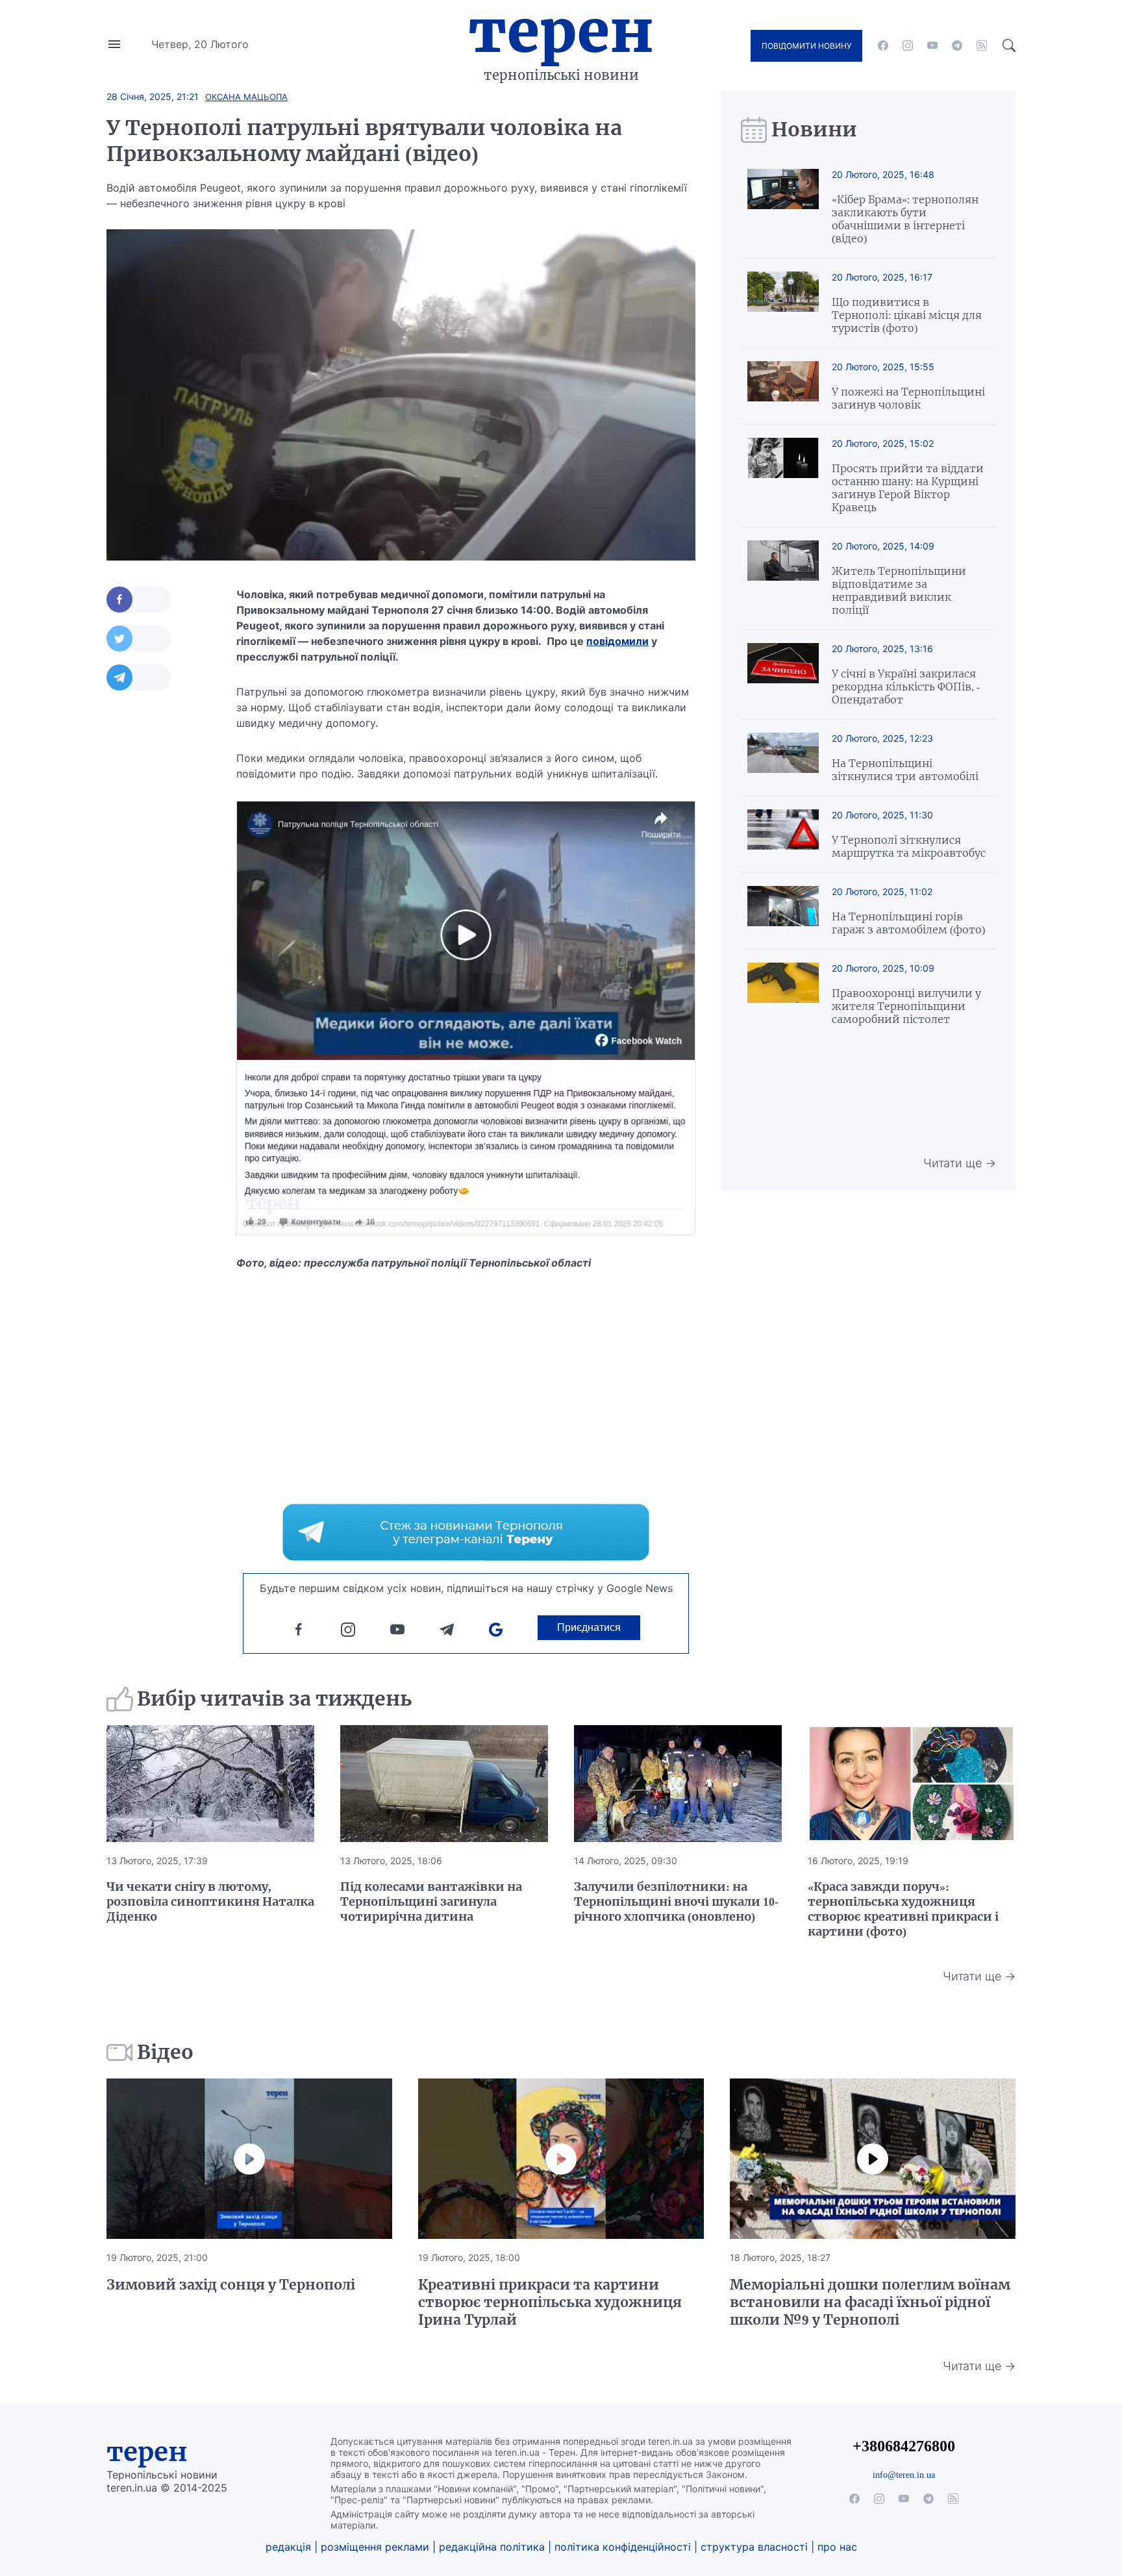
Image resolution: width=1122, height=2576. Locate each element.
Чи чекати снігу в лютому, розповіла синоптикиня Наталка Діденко (210, 1901)
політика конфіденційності (623, 2547)
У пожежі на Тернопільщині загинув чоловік (908, 398)
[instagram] (908, 45)
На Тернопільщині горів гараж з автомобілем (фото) (908, 923)
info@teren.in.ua (904, 2475)
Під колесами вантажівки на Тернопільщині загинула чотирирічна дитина (431, 1901)
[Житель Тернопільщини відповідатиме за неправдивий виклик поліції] (783, 578)
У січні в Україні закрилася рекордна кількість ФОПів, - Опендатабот (906, 687)
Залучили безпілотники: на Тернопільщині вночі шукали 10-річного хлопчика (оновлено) (676, 1901)
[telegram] (957, 45)
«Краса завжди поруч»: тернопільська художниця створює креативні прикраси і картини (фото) (903, 1909)
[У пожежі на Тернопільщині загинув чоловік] (783, 386)
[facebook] (883, 45)
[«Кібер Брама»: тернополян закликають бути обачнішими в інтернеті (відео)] (783, 207)
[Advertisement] (158, 898)
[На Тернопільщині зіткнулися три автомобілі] (783, 758)
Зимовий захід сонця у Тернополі (231, 2285)
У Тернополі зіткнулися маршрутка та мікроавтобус (909, 846)
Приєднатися (589, 1627)
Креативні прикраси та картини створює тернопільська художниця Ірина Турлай (550, 2302)
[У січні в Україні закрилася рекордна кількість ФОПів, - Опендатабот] (783, 675)
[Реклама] (466, 1532)
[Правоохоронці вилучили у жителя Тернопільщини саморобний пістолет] (783, 994)
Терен (561, 31)
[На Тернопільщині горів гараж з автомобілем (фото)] (783, 911)
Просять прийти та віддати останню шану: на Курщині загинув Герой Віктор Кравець (908, 488)
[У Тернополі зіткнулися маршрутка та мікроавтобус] (783, 834)
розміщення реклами (375, 2547)
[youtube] (932, 45)
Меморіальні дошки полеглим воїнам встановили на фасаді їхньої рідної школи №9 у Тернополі (870, 2302)
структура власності (754, 2547)
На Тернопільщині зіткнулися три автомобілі (905, 770)
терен (147, 2452)
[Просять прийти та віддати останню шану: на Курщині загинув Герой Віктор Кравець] (783, 476)
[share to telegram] (139, 677)
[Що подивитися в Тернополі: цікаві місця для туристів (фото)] (783, 303)
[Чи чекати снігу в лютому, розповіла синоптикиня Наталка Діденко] (210, 1784)
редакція (288, 2547)
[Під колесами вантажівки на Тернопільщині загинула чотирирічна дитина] (444, 1784)
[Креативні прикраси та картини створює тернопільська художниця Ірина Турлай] (561, 2159)
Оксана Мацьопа (246, 97)
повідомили (617, 641)
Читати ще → (960, 1163)
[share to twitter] (139, 638)
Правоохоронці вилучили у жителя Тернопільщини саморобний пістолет (906, 1006)
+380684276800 (904, 2446)
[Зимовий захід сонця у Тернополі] (249, 2159)
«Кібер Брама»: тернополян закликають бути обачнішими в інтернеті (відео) (905, 219)
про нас (837, 2547)
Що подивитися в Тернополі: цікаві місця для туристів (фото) (907, 315)
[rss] (982, 45)
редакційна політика (492, 2547)
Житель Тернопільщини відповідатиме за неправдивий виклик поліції (899, 590)
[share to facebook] (139, 600)
